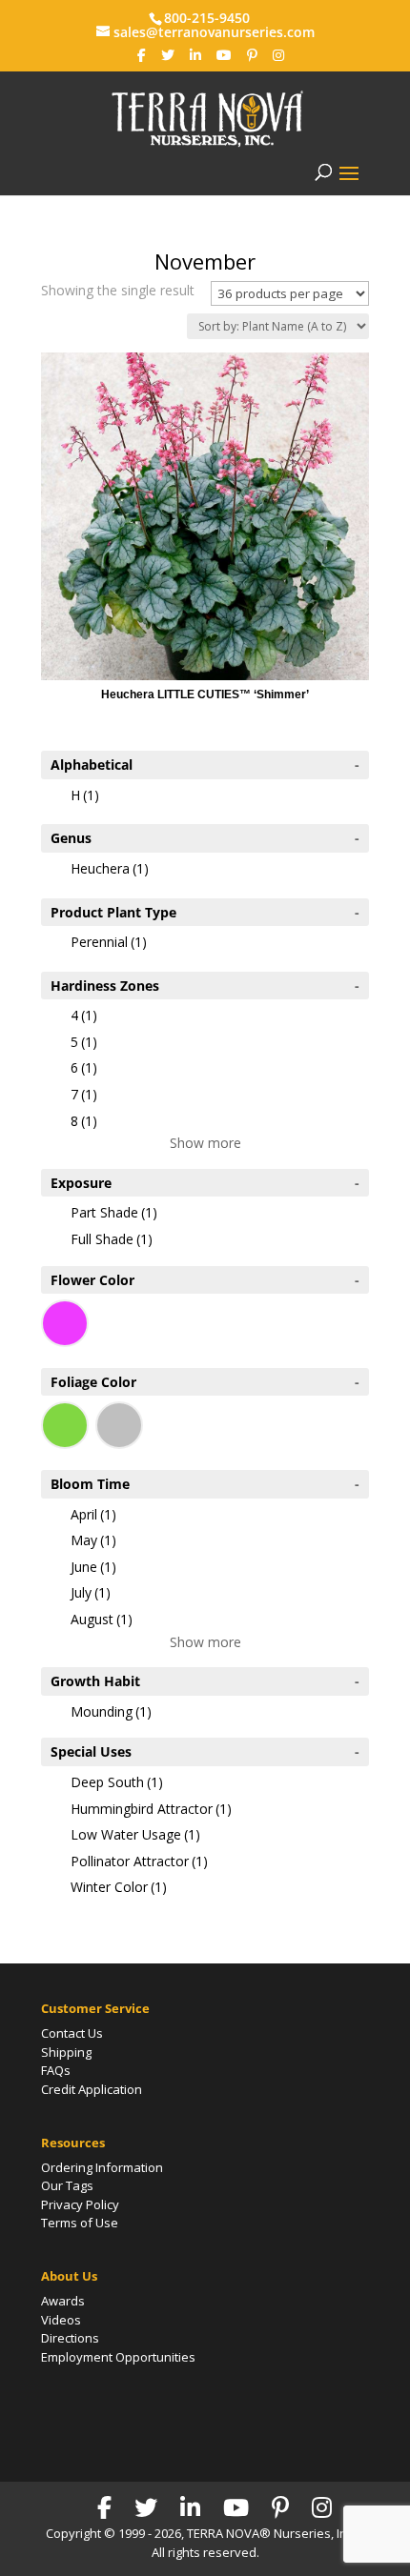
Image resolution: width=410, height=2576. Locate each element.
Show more (205, 1143)
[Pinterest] (252, 55)
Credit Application (92, 2089)
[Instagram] (278, 55)
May (93, 1540)
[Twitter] (168, 55)
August (102, 1619)
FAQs (56, 2070)
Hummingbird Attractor (151, 1809)
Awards (63, 2301)
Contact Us (72, 2033)
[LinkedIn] (195, 55)
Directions (70, 2338)
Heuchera (110, 868)
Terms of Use (80, 2223)
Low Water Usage (135, 1834)
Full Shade (112, 1239)
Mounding (111, 1711)
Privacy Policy (80, 2204)
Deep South (117, 1782)
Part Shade (114, 1212)
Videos (61, 2320)
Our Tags (67, 2185)
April (93, 1514)
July (91, 1592)
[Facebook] (142, 55)
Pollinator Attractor (139, 1861)
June (93, 1567)
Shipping (66, 2052)
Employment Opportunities (118, 2357)
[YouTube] (224, 55)
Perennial (109, 942)
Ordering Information (102, 2167)
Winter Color (119, 1887)
